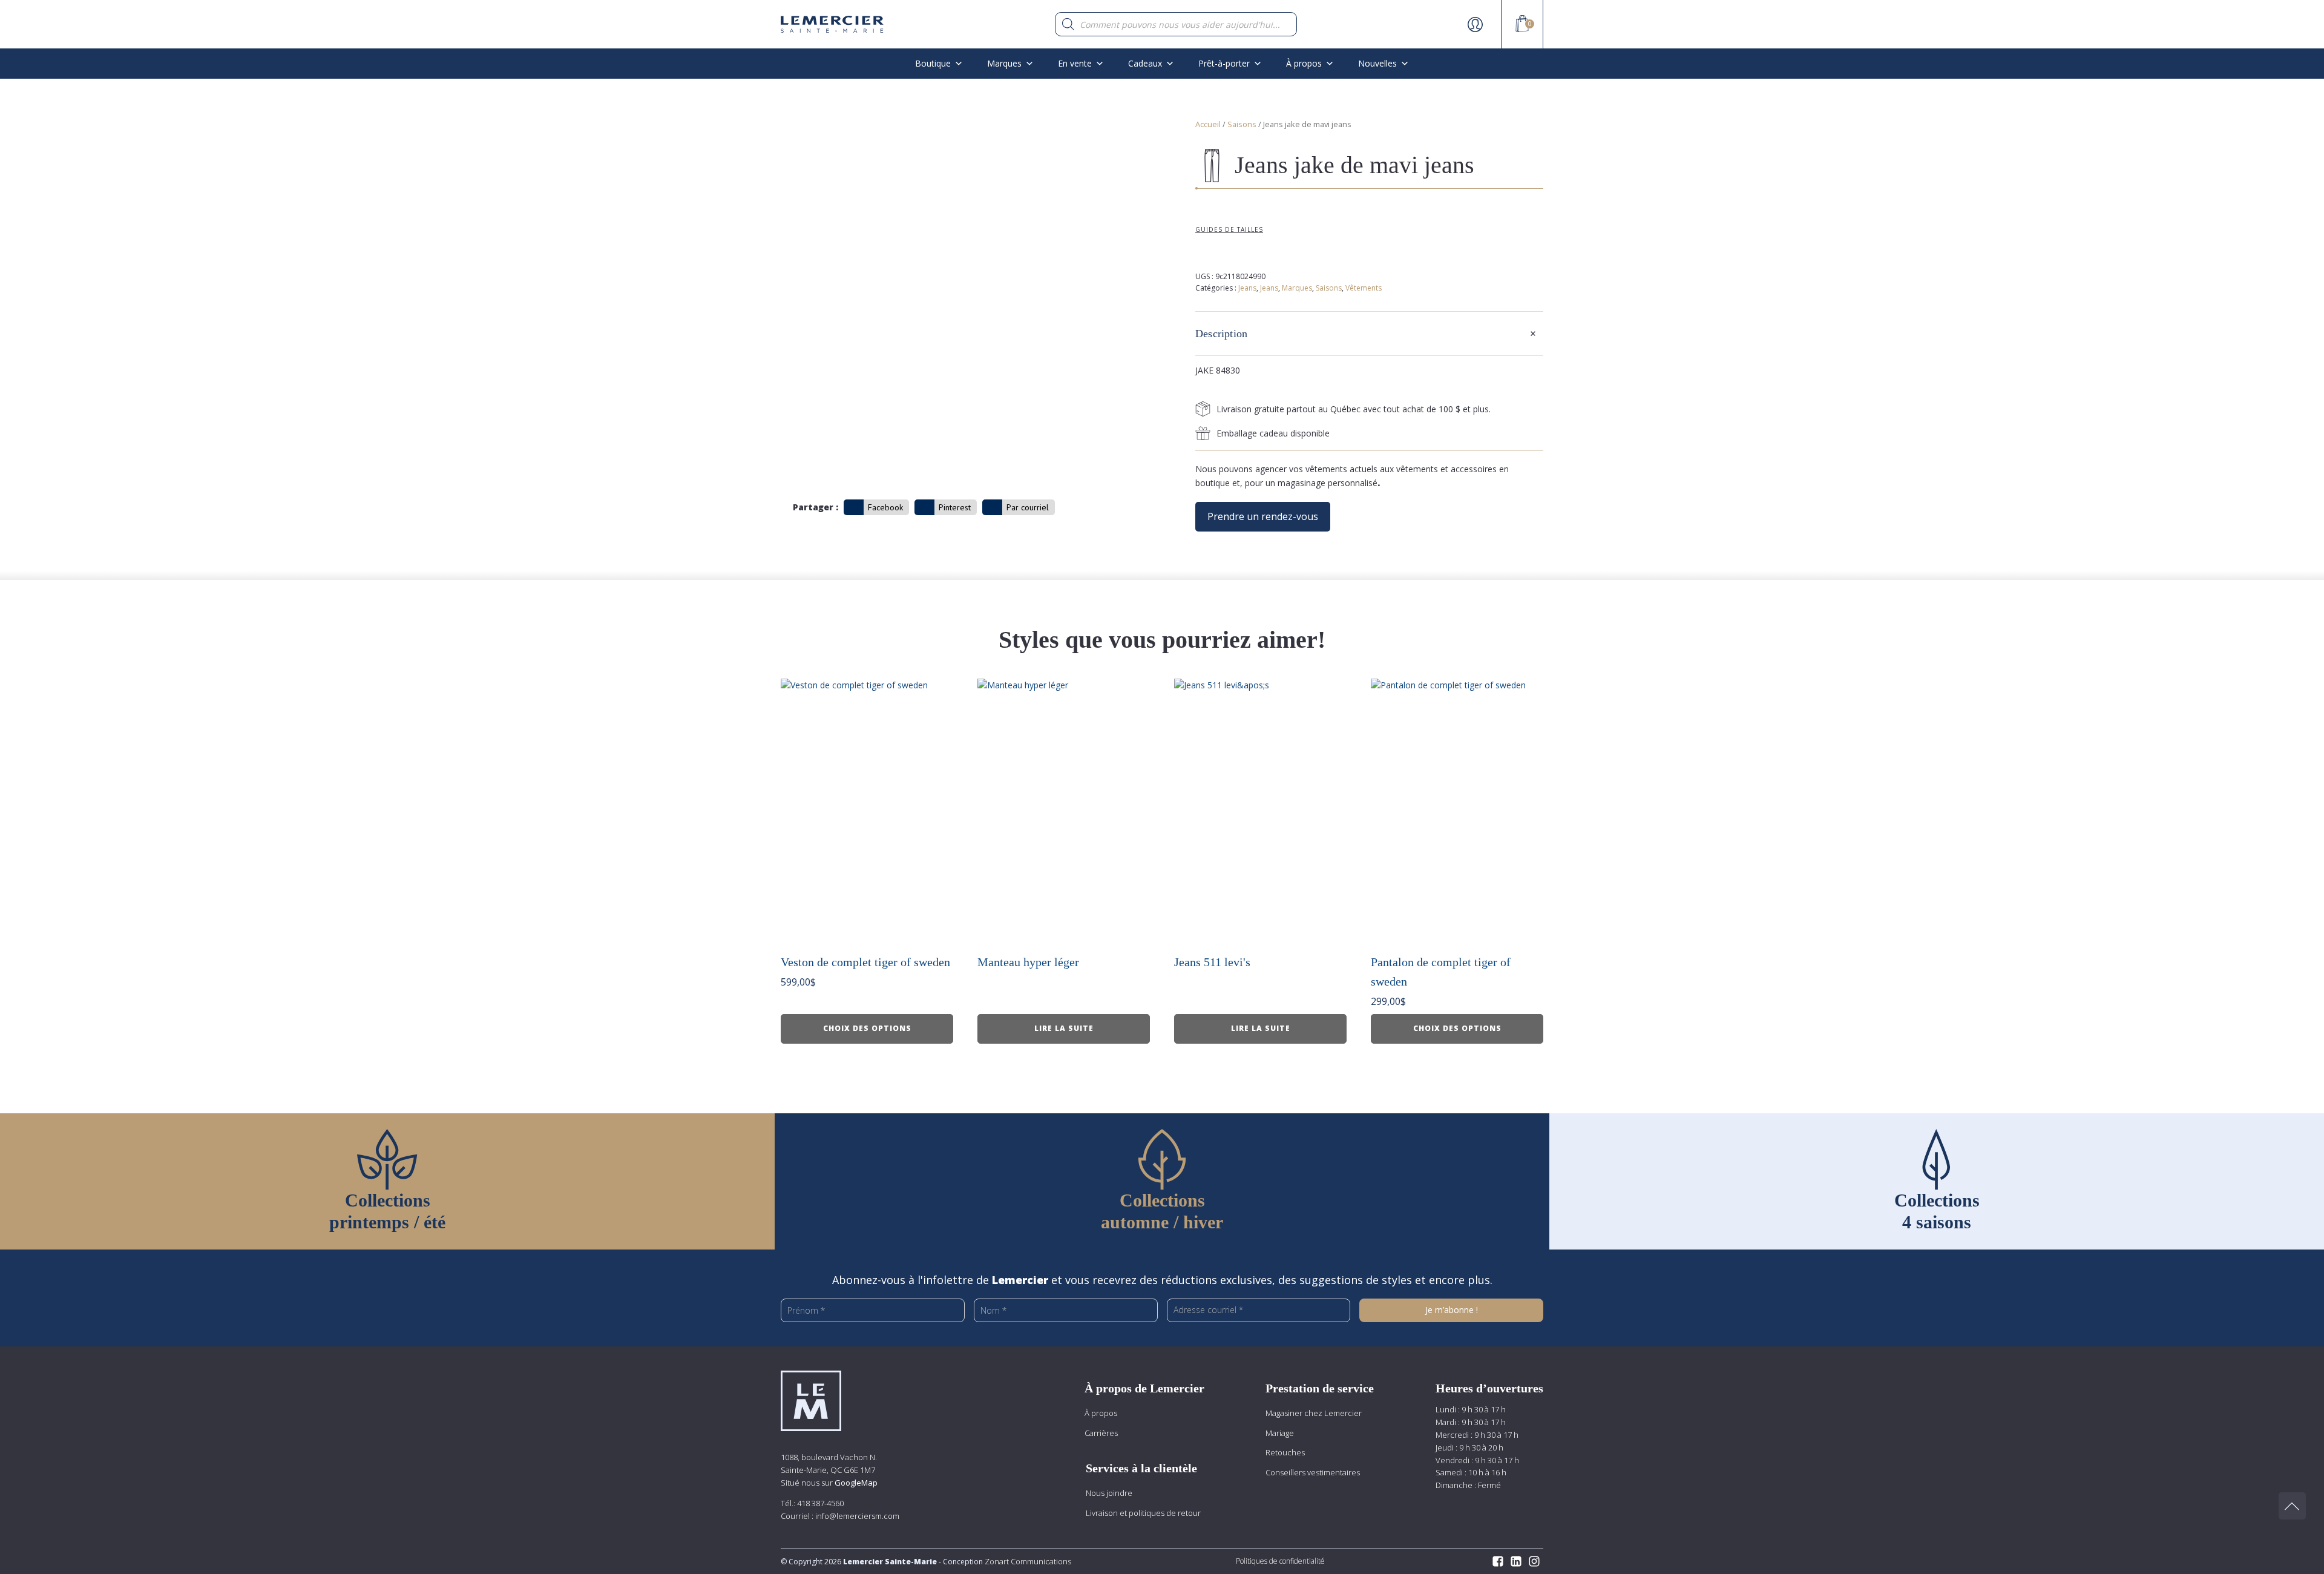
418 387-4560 (820, 1503)
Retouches (1285, 1452)
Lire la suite (1064, 1028)
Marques (1004, 63)
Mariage (1280, 1433)
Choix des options (867, 1028)
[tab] (1369, 334)
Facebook (885, 507)
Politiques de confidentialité (1280, 1561)
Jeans (1247, 288)
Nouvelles (1377, 63)
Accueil (1208, 124)
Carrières (1101, 1433)
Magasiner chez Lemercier (1314, 1413)
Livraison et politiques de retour (1143, 1513)
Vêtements (1364, 288)
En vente (1075, 63)
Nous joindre (1109, 1493)
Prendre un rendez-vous (1263, 516)
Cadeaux (1145, 63)
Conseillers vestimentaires (1313, 1472)
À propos (1101, 1413)
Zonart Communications (1027, 1561)
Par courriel (1028, 507)
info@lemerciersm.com (857, 1516)
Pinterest (955, 507)
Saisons (1242, 124)
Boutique (933, 63)
